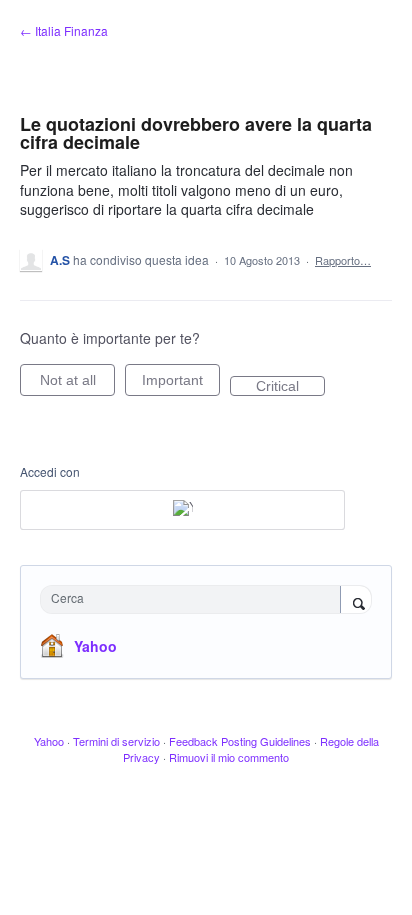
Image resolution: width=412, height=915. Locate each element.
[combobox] (195, 599)
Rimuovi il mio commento (229, 757)
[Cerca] (356, 601)
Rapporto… (343, 260)
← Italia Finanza (64, 30)
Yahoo (95, 646)
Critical (290, 387)
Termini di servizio (116, 741)
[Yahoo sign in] (182, 510)
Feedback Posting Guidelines (240, 741)
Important (181, 384)
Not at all (77, 384)
